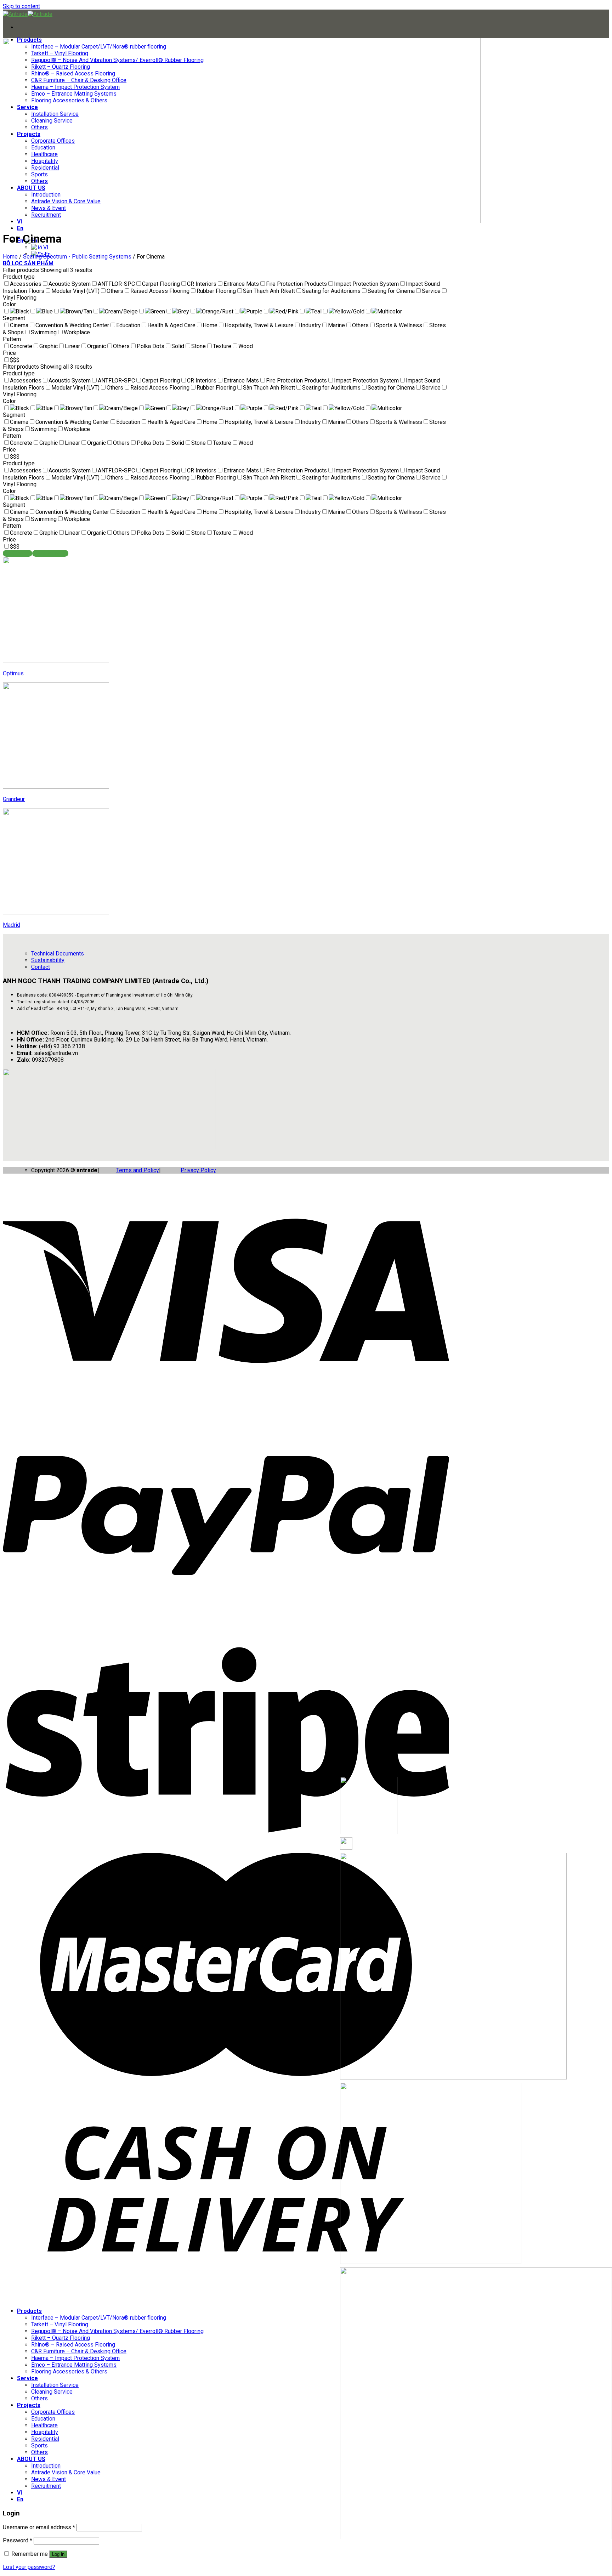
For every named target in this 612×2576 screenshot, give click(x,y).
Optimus (13, 673)
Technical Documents (58, 954)
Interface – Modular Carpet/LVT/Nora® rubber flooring (99, 2318)
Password (18, 2540)
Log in (58, 2554)
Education (43, 2419)
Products (29, 2311)
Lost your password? (29, 2567)
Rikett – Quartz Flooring (61, 2338)
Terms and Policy (138, 1170)
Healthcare (44, 2425)
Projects (29, 2405)
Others (39, 2398)
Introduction (46, 2466)
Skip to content (21, 6)
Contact (41, 967)
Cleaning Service (52, 2392)
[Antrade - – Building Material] (28, 14)
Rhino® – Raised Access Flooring (73, 2345)
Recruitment (46, 2486)
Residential (45, 2439)
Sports (39, 2446)
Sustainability (48, 960)
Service (27, 2378)
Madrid (12, 925)
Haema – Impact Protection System (75, 2358)
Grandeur (14, 799)
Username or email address (39, 2527)
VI (45, 247)
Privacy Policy (198, 1170)
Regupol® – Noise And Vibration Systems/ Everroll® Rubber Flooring (117, 2331)
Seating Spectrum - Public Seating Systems (77, 257)
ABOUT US (31, 2459)
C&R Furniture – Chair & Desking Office (79, 2351)
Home (10, 257)
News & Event (49, 2479)
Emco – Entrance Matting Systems (74, 2365)
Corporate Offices (53, 2412)
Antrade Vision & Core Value (66, 2472)
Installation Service (55, 2385)
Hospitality (45, 2432)
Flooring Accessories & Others (69, 2371)
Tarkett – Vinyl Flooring (60, 2324)
